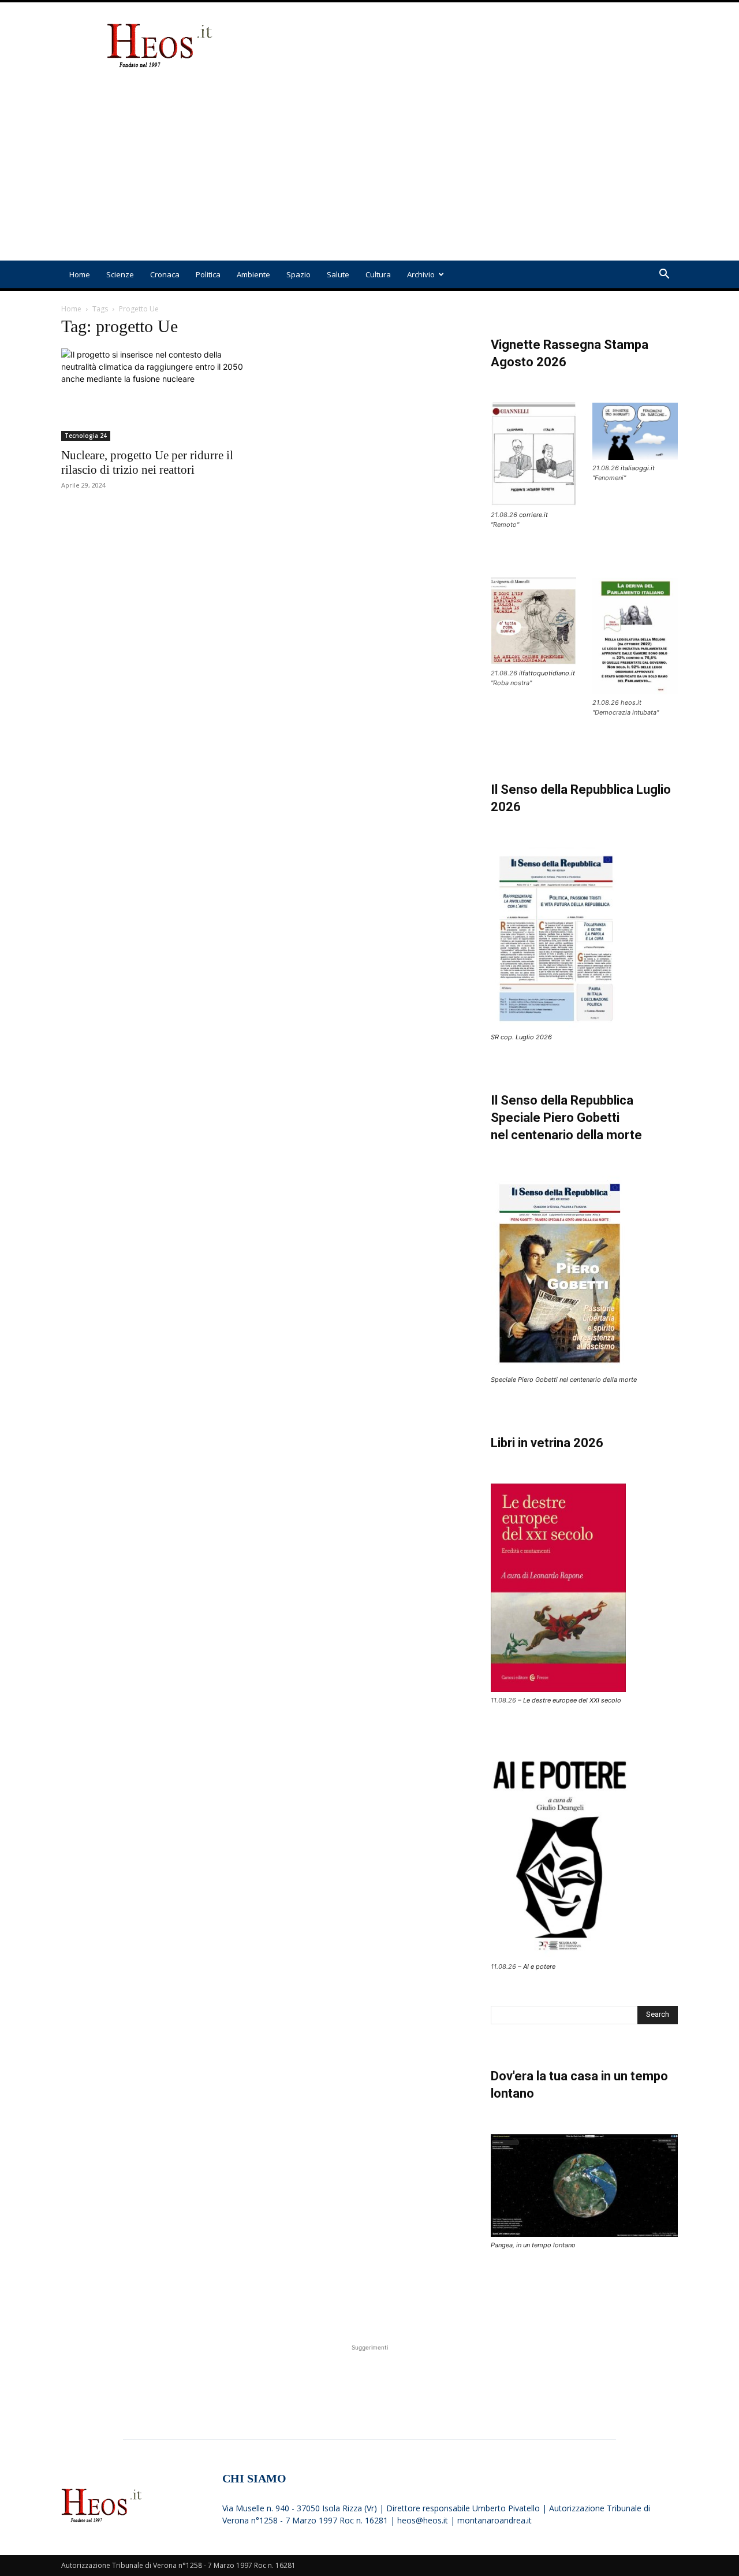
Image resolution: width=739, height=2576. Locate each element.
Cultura (378, 274)
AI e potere (539, 1967)
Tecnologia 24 (86, 436)
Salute (338, 274)
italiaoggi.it (638, 468)
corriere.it (533, 515)
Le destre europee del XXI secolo (572, 1700)
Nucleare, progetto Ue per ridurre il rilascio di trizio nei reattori (147, 462)
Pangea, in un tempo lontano (533, 2245)
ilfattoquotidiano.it (547, 673)
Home (80, 274)
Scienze (120, 274)
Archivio (421, 274)
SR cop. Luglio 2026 (521, 1037)
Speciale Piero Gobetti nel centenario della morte (564, 1380)
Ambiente (253, 274)
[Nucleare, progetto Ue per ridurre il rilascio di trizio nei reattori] (155, 395)
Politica (208, 274)
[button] (664, 275)
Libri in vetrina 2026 (547, 1443)
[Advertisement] (468, 45)
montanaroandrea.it (494, 2520)
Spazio (298, 274)
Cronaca (165, 274)
